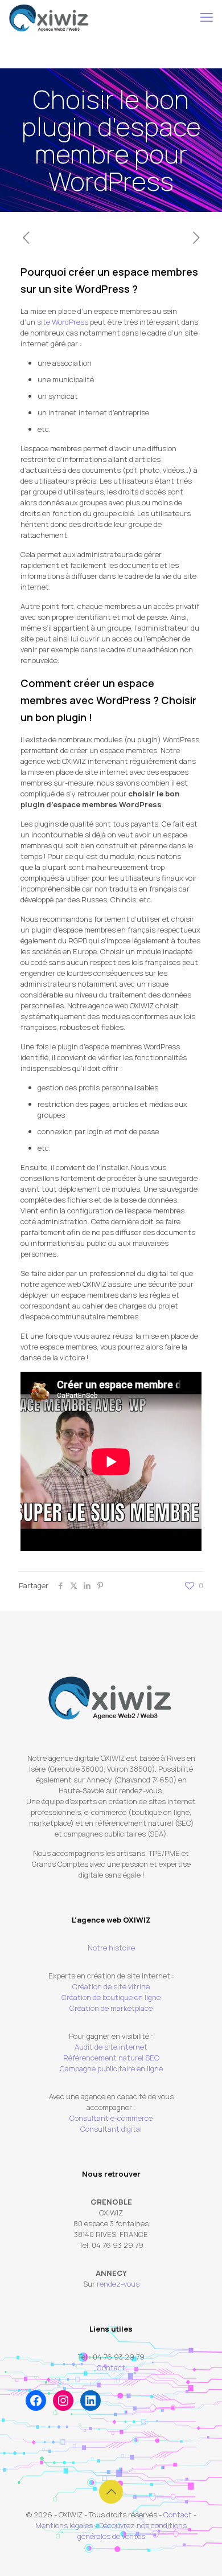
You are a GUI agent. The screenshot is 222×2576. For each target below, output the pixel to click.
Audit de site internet (111, 2047)
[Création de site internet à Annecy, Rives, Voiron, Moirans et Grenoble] (49, 17)
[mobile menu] (207, 17)
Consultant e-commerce (111, 2118)
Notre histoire (111, 1948)
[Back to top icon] (111, 2492)
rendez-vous (118, 2284)
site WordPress (63, 322)
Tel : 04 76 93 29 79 (111, 2357)
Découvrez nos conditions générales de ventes (132, 2531)
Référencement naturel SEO (111, 2058)
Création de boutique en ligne (111, 1997)
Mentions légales (64, 2525)
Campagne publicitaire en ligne (111, 2068)
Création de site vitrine (111, 1986)
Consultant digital (111, 2129)
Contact (111, 2368)
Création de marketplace (111, 2008)
